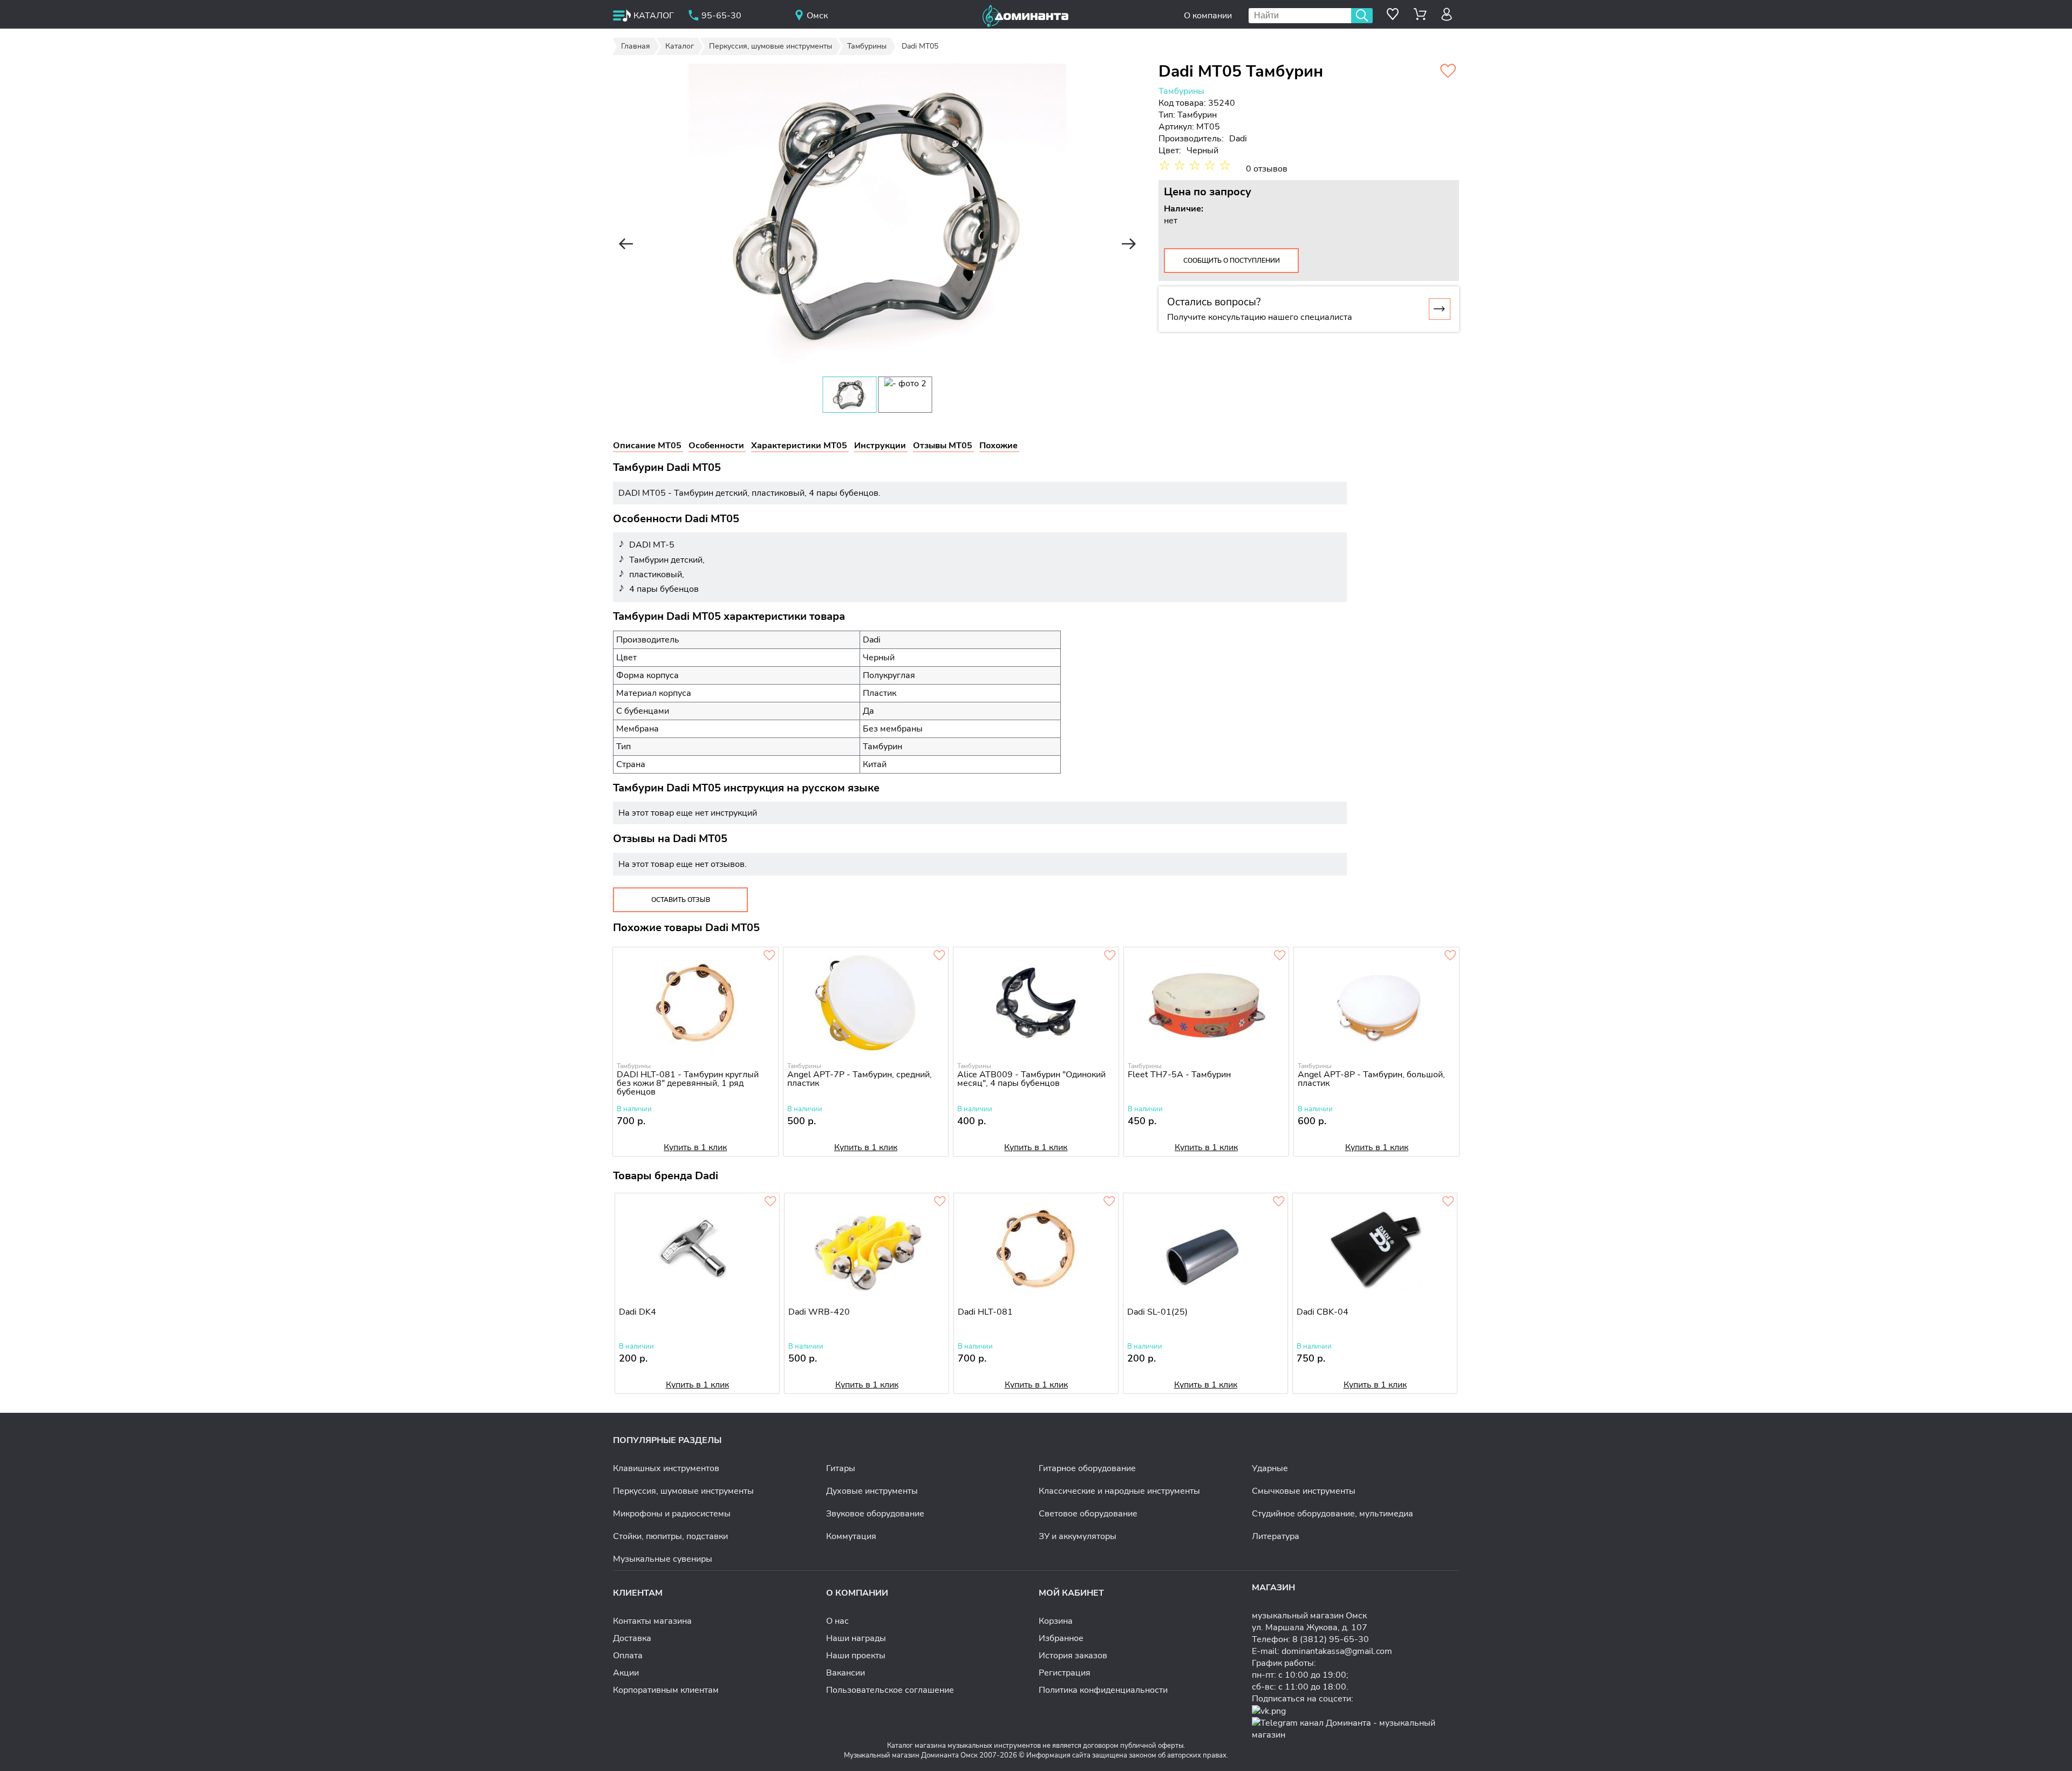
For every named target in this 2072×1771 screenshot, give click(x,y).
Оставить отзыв (681, 900)
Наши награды (856, 1638)
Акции (626, 1673)
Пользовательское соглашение (890, 1690)
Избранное (1061, 1638)
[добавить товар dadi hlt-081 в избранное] (1109, 1202)
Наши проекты (856, 1656)
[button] (626, 244)
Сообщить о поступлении (1232, 261)
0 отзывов (1267, 169)
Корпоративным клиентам (666, 1690)
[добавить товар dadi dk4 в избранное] (771, 1202)
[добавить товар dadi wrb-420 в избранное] (940, 1202)
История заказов (1073, 1656)
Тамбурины (1181, 91)
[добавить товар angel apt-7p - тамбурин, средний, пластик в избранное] (939, 956)
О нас (837, 1621)
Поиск (1362, 16)
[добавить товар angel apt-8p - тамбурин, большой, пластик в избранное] (1450, 956)
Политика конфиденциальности (1103, 1690)
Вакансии (846, 1673)
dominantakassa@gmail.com (1337, 1651)
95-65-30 (721, 16)
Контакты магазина (652, 1621)
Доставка (632, 1638)
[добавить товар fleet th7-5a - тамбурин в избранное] (1280, 956)
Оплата (628, 1656)
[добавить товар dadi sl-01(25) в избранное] (1279, 1202)
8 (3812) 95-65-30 (1331, 1639)
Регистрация (1065, 1673)
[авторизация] (1447, 14)
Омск (817, 16)
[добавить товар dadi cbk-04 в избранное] (1448, 1202)
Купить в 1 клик (695, 1147)
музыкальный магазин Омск (1309, 1616)
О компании (1208, 16)
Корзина (1056, 1621)
